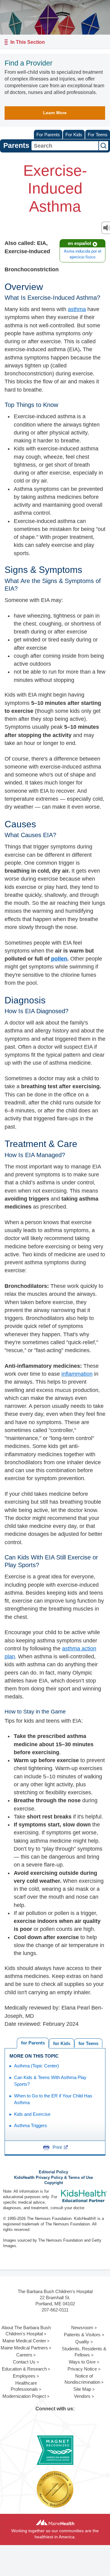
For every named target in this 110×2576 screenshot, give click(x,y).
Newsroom (82, 2328)
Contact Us (24, 2362)
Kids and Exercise (32, 2114)
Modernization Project (24, 2396)
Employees (24, 2376)
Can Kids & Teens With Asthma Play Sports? (50, 2081)
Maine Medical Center (24, 2341)
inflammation (77, 1374)
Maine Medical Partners (24, 2348)
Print (57, 2147)
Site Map (82, 2389)
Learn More (55, 113)
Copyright (54, 2183)
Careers (24, 2355)
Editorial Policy (53, 2172)
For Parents (48, 135)
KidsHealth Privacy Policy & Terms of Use (53, 2178)
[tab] (88, 2043)
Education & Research (24, 2369)
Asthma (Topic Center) (37, 2066)
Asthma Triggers (31, 2125)
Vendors (82, 2396)
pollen (59, 959)
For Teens (98, 135)
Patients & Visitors (82, 2335)
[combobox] (65, 146)
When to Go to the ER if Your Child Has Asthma (53, 2099)
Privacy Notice (82, 2369)
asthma (77, 309)
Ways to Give (82, 2362)
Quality (82, 2342)
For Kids (74, 135)
